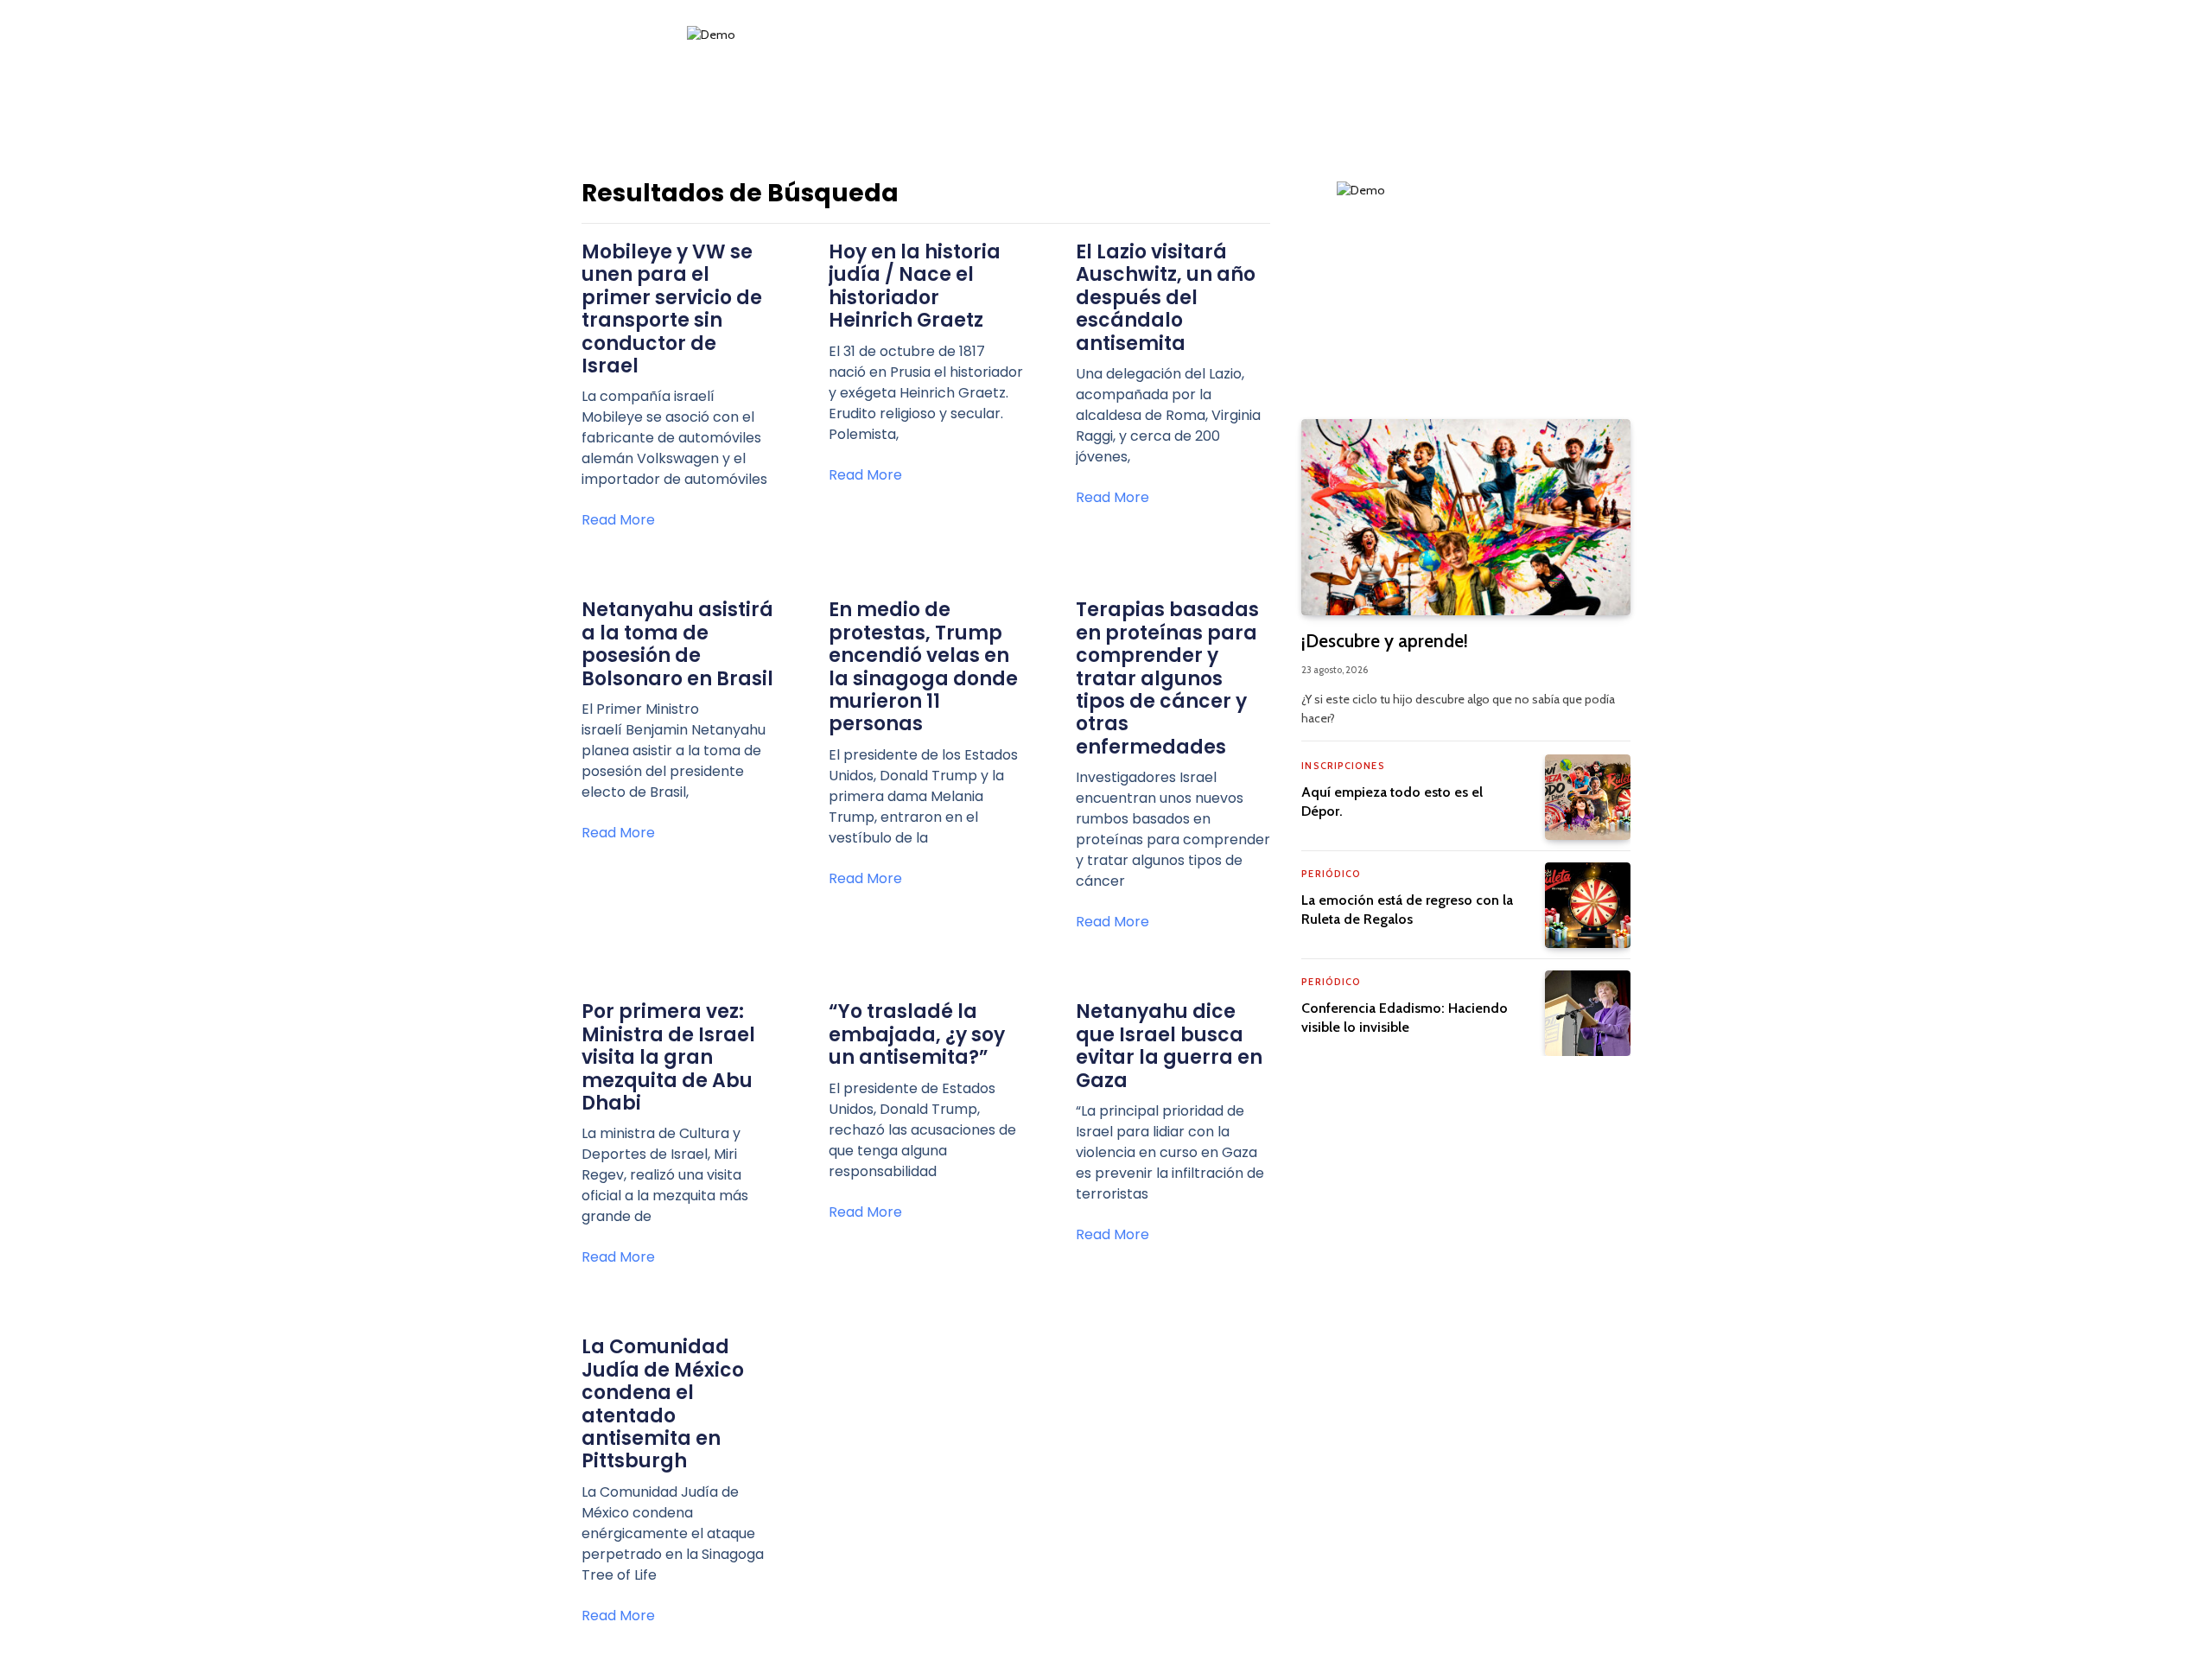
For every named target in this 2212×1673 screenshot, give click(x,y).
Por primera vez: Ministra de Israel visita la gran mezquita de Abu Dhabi (668, 1057)
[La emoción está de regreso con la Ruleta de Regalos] (1588, 905)
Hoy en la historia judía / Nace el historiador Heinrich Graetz (915, 286)
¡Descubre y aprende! (1385, 641)
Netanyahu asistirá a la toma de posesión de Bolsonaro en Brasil (677, 644)
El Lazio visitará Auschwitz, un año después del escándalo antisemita (1166, 298)
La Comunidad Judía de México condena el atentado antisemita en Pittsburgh (663, 1404)
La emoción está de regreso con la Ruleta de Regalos (1407, 910)
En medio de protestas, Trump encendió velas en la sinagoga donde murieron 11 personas (923, 667)
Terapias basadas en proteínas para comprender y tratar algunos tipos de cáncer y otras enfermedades (1167, 678)
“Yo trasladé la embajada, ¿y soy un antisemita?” (917, 1034)
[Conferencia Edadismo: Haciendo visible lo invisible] (1588, 1013)
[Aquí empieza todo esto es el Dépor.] (1588, 797)
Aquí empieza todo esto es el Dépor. (1392, 802)
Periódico (1331, 874)
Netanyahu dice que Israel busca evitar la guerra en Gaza (1169, 1046)
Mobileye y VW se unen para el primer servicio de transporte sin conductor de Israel (672, 309)
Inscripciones (1343, 766)
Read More (618, 520)
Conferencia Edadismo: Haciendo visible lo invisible (1405, 1018)
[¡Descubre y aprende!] (1466, 517)
